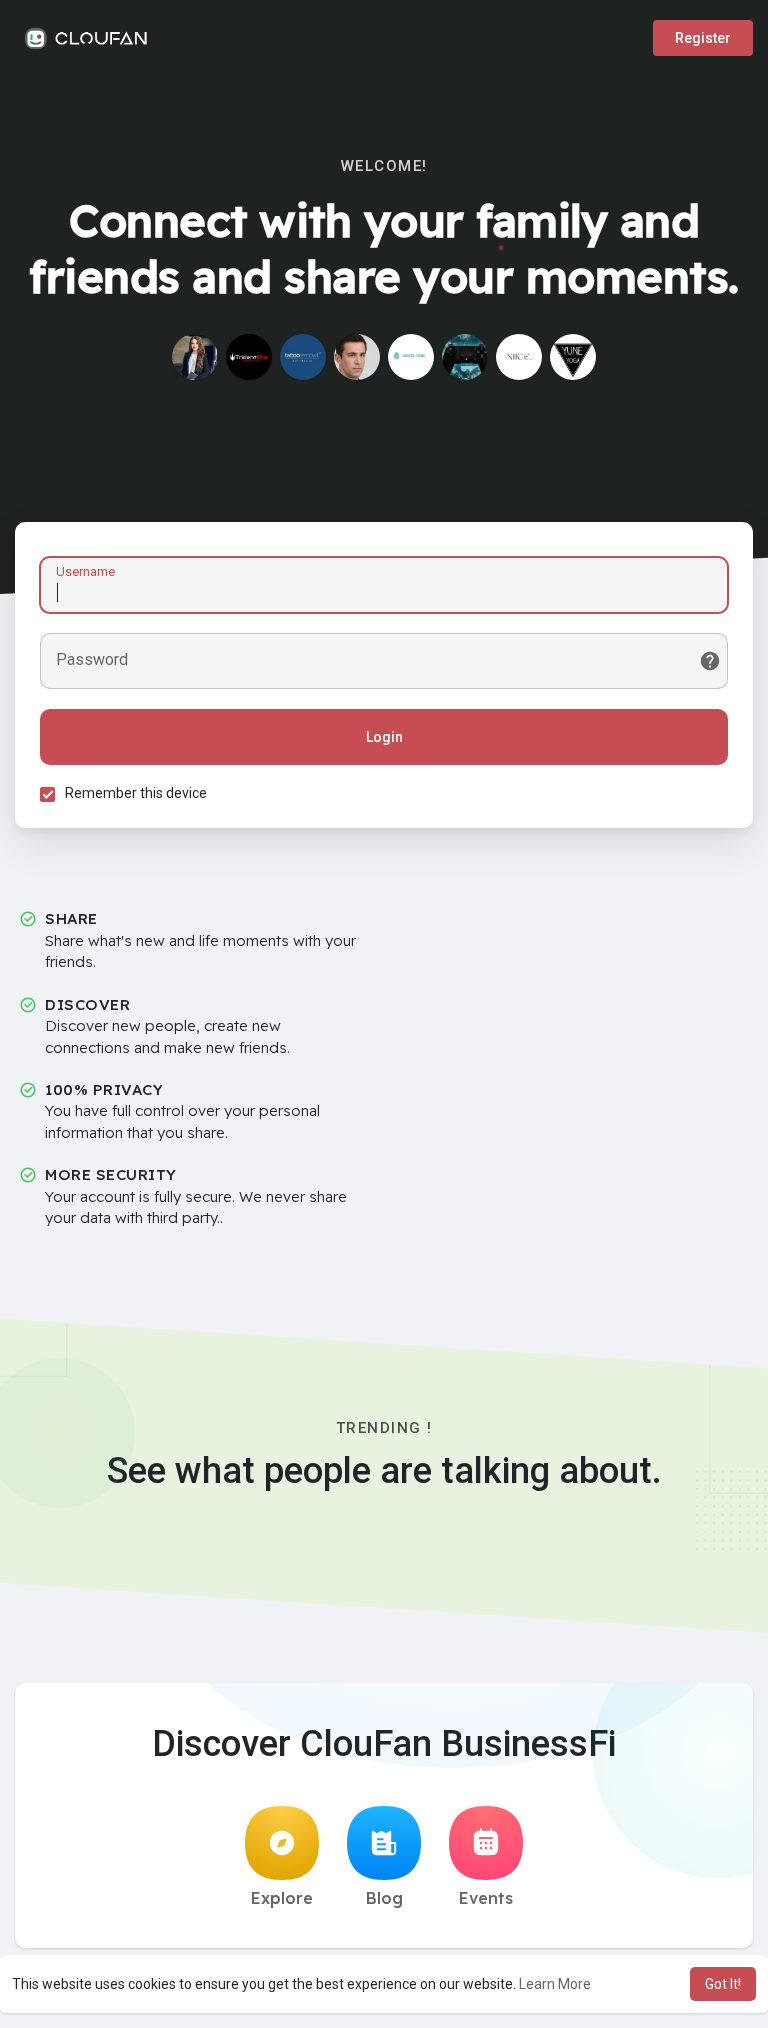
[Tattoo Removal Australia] (303, 357)
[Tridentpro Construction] (249, 357)
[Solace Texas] (411, 357)
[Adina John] (195, 357)
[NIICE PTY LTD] (519, 357)
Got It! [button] (723, 1984)
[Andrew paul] (465, 357)
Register (703, 38)
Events (486, 1898)
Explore (282, 1898)
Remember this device (136, 793)
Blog (384, 1898)
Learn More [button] (555, 1984)
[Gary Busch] (357, 357)
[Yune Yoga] (573, 357)
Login (384, 737)
